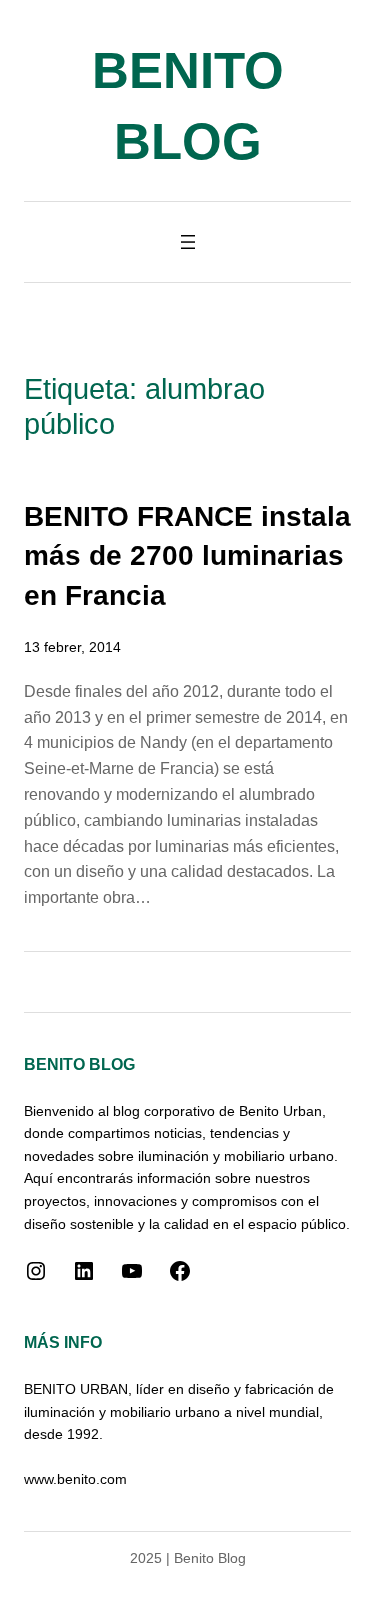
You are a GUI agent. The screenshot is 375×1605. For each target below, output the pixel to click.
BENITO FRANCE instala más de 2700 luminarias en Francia (187, 556)
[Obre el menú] (188, 242)
